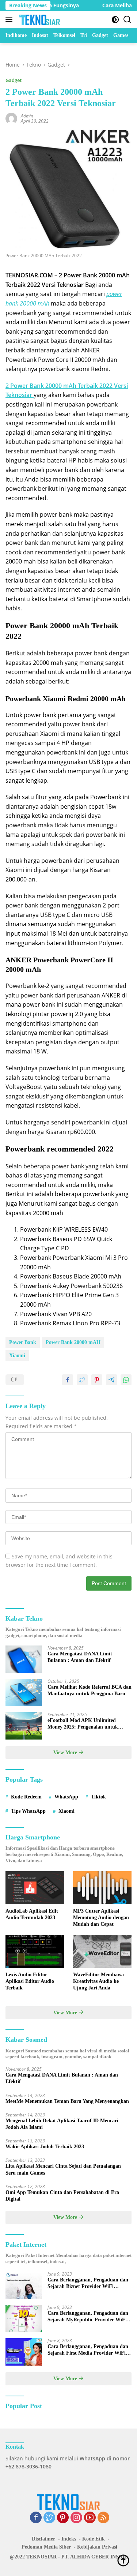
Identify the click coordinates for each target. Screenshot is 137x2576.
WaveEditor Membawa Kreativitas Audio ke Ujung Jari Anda (98, 1981)
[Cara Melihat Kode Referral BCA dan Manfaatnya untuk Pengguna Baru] (24, 1693)
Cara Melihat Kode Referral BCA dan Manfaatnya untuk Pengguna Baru (90, 1690)
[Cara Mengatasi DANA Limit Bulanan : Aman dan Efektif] (24, 1659)
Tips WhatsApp (28, 1811)
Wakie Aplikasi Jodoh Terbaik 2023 (45, 2147)
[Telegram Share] (111, 1380)
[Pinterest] (63, 2518)
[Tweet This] (82, 1380)
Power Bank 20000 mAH (73, 1342)
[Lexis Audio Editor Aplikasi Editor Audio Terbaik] (35, 1951)
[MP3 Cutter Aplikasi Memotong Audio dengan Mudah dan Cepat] (102, 1888)
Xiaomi (17, 1356)
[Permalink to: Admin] (11, 118)
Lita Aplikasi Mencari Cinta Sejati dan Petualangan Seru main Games (63, 2169)
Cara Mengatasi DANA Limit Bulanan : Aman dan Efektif (80, 1657)
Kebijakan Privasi (97, 2547)
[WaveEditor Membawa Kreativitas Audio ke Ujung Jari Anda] (102, 1951)
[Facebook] (36, 2518)
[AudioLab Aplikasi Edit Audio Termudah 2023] (35, 1888)
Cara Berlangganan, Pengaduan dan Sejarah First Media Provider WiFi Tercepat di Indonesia (88, 2350)
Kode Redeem (26, 1797)
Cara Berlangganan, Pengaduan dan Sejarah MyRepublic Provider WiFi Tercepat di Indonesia (88, 2317)
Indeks (69, 2539)
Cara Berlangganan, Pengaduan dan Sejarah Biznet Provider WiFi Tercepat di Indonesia (88, 2283)
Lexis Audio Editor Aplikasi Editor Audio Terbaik (30, 1981)
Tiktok (98, 1797)
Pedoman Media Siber (46, 2547)
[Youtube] (90, 2518)
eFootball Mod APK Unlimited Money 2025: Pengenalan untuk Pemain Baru (83, 1724)
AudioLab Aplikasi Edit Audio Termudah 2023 (32, 1914)
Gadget (14, 80)
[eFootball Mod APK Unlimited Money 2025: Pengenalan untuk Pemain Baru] (24, 1726)
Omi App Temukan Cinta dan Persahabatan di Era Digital (62, 2196)
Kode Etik (94, 2539)
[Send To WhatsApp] (126, 1380)
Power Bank (23, 1342)
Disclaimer (43, 2539)
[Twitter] (49, 2518)
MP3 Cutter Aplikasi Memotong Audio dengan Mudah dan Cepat (101, 1918)
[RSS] (103, 2518)
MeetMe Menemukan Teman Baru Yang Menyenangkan (67, 2101)
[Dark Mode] (115, 20)
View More (66, 1753)
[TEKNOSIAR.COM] (39, 19)
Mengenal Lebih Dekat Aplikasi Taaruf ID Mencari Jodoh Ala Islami (62, 2124)
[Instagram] (76, 2518)
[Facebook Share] (68, 1380)
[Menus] (10, 19)
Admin (27, 116)
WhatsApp (66, 1797)
